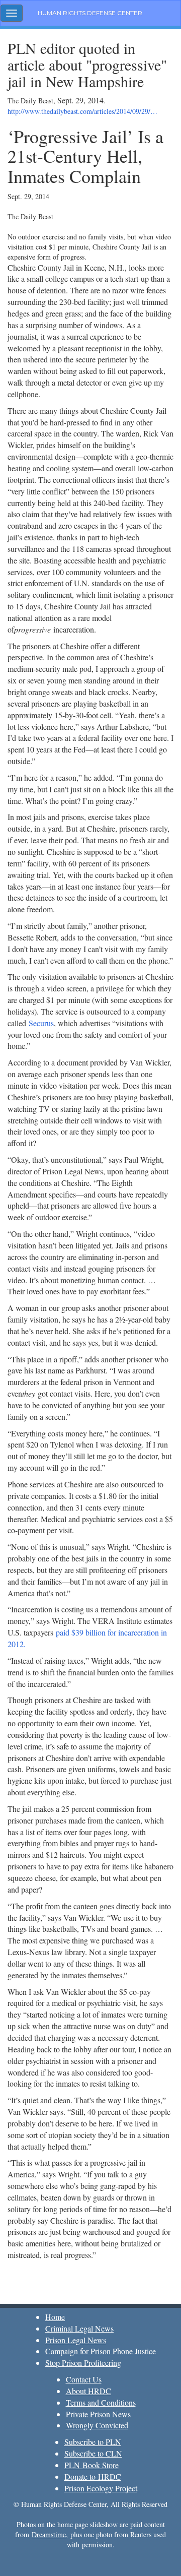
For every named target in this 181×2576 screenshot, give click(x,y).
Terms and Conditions (101, 2402)
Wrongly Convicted (97, 2425)
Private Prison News (98, 2414)
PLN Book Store (92, 2465)
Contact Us (84, 2379)
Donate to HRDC (93, 2476)
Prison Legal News (76, 2340)
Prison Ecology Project (101, 2488)
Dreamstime (49, 2534)
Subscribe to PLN (93, 2442)
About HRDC (88, 2391)
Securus (41, 1023)
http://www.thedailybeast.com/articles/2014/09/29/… (82, 111)
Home (55, 2317)
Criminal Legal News (79, 2328)
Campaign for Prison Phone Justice (101, 2351)
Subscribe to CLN (93, 2453)
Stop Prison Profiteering (83, 2363)
